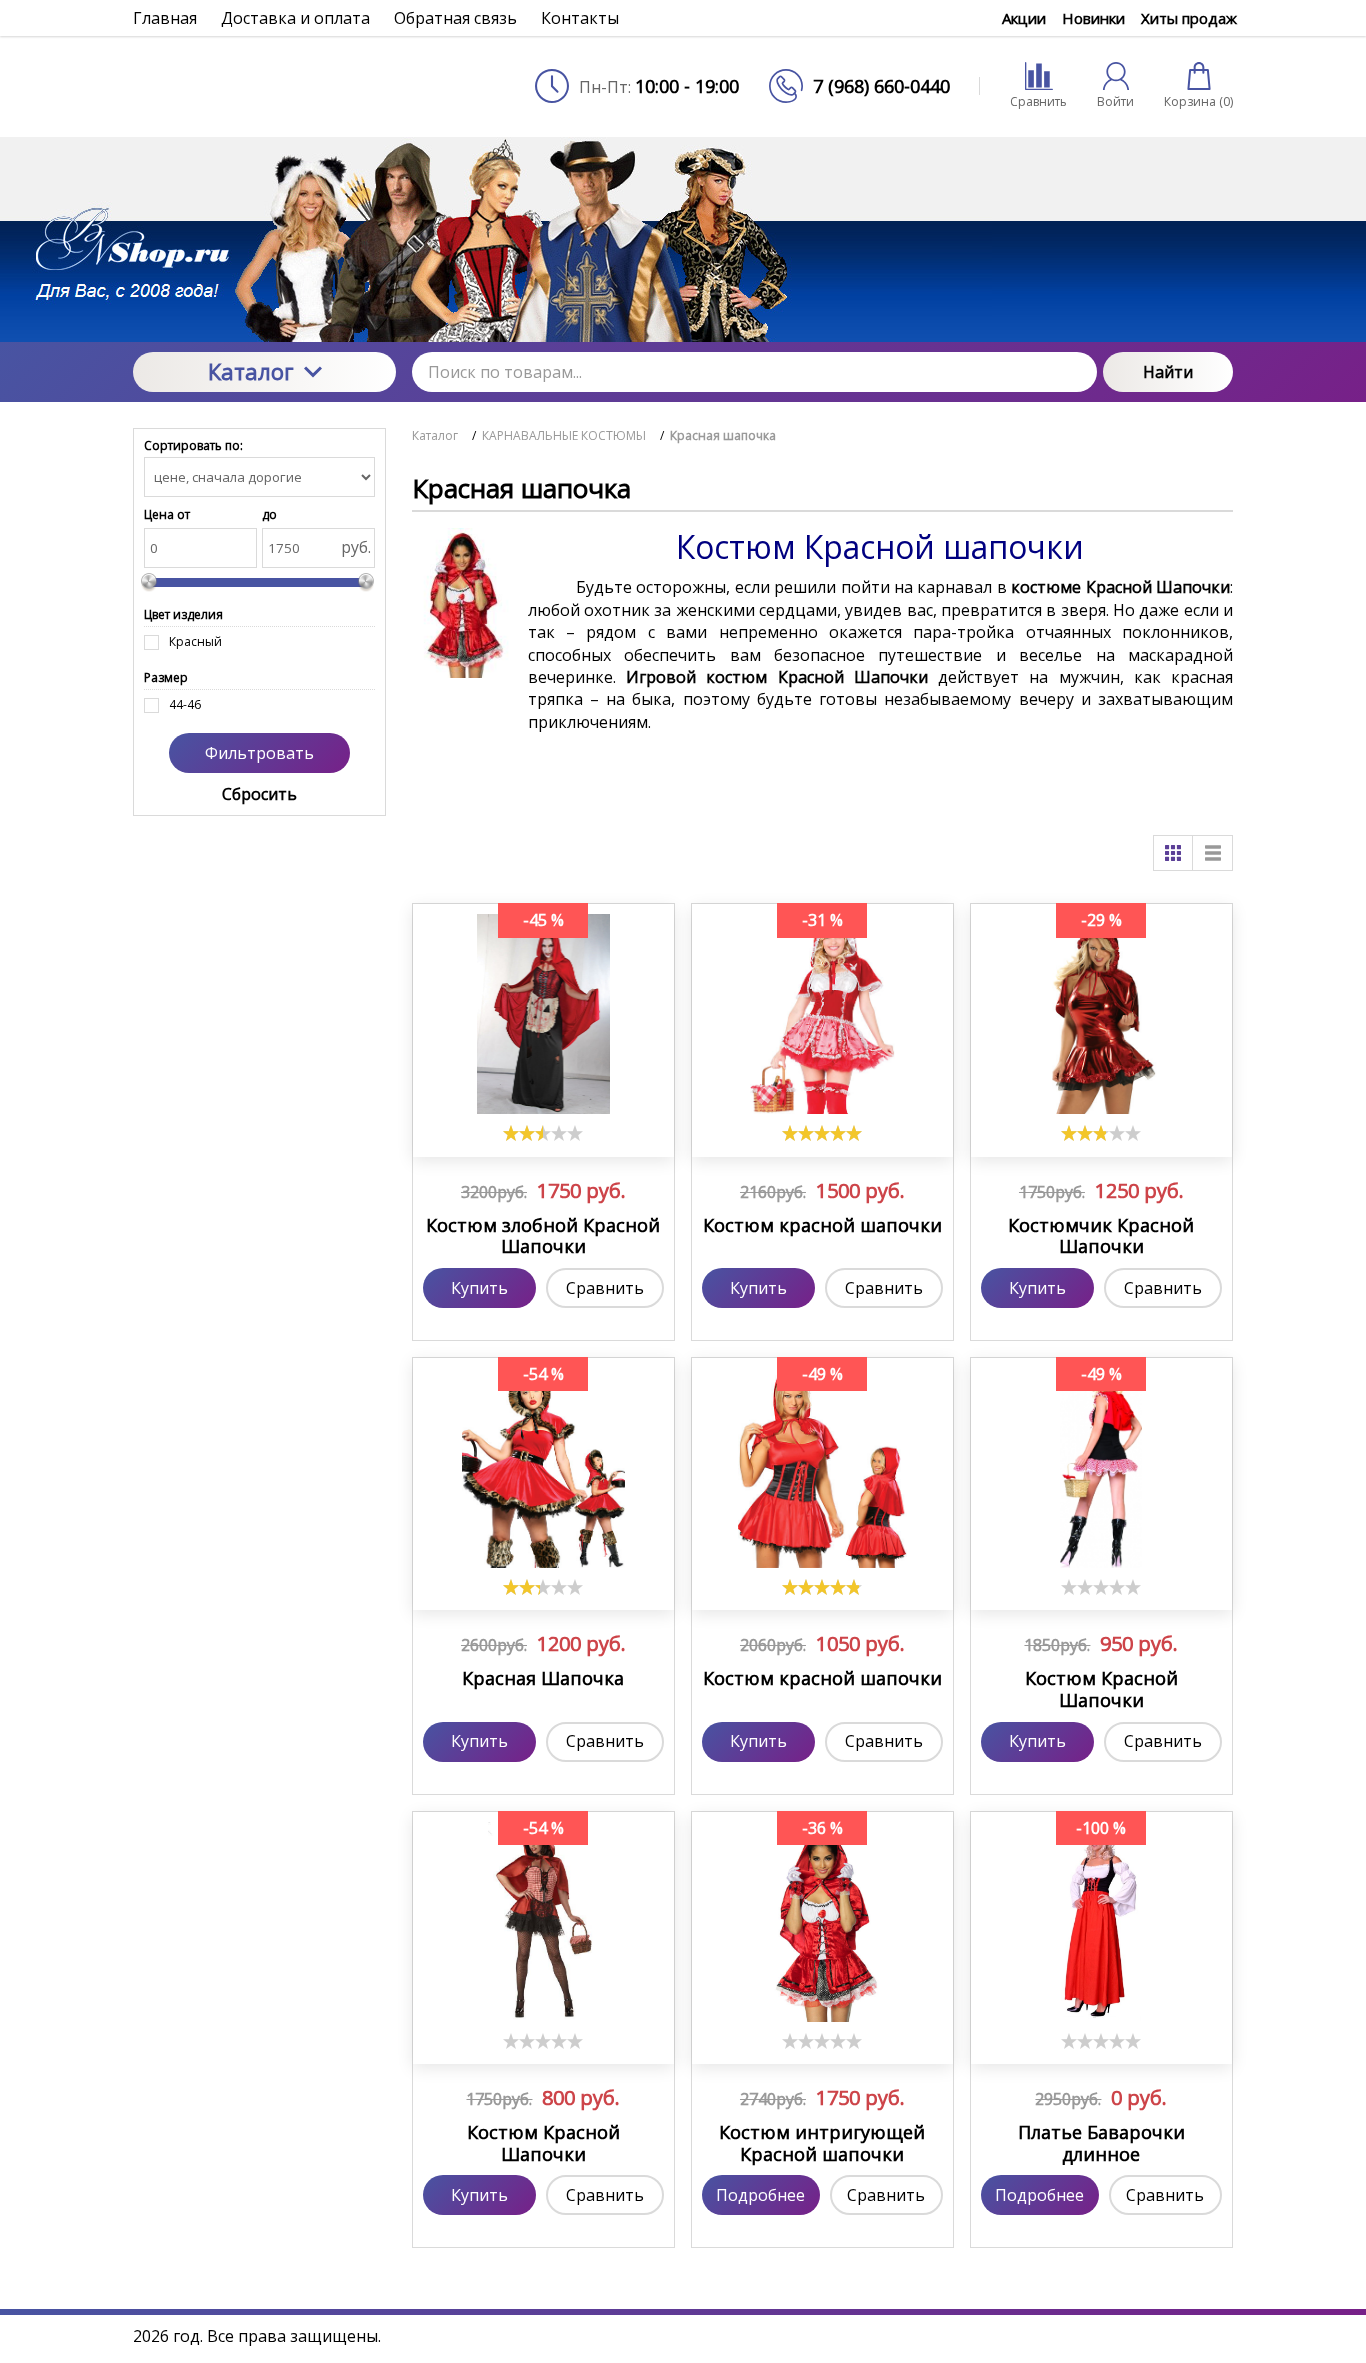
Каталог (251, 371)
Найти (1168, 372)
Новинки (1093, 18)
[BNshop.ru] (264, 86)
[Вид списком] (1213, 853)
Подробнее (760, 2195)
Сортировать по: (193, 446)
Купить (479, 1288)
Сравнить (605, 1288)
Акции (1024, 18)
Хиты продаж (1189, 18)
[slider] (543, 1133)
